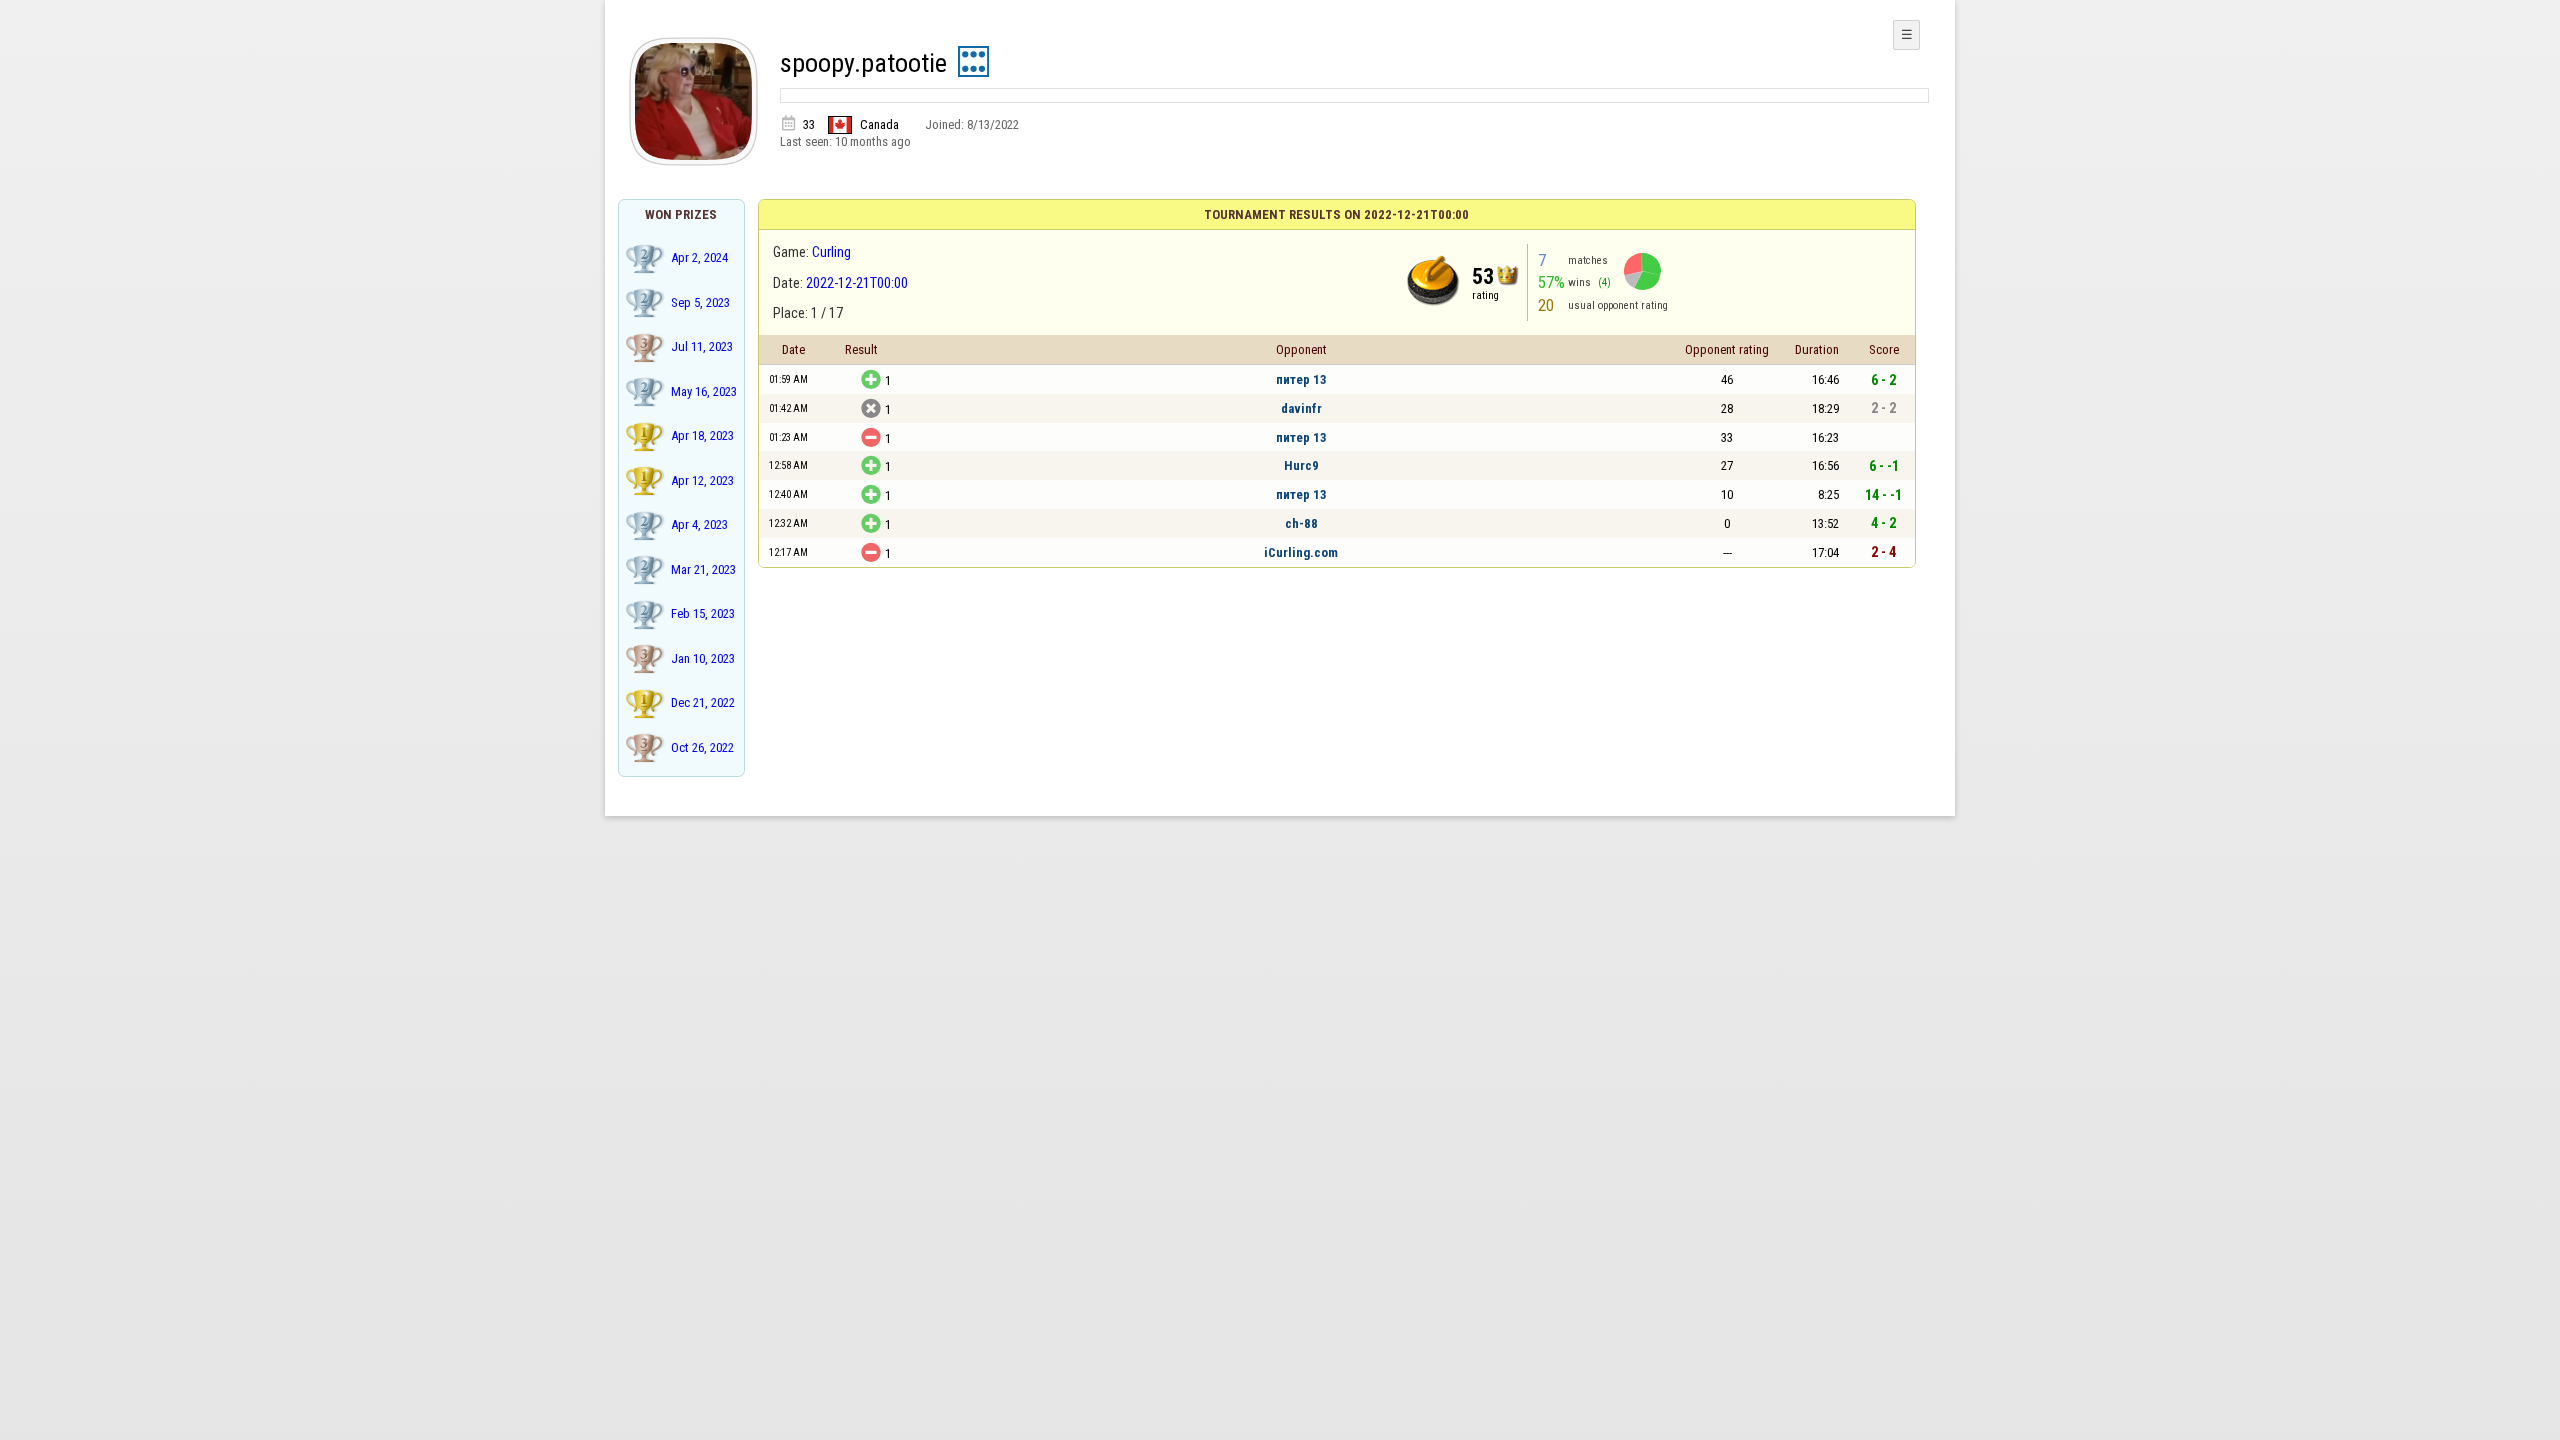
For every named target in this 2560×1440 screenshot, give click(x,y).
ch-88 (1301, 523)
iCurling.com (1301, 552)
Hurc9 (1301, 465)
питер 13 (1301, 379)
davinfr (1301, 408)
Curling (831, 252)
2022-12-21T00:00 (857, 283)
